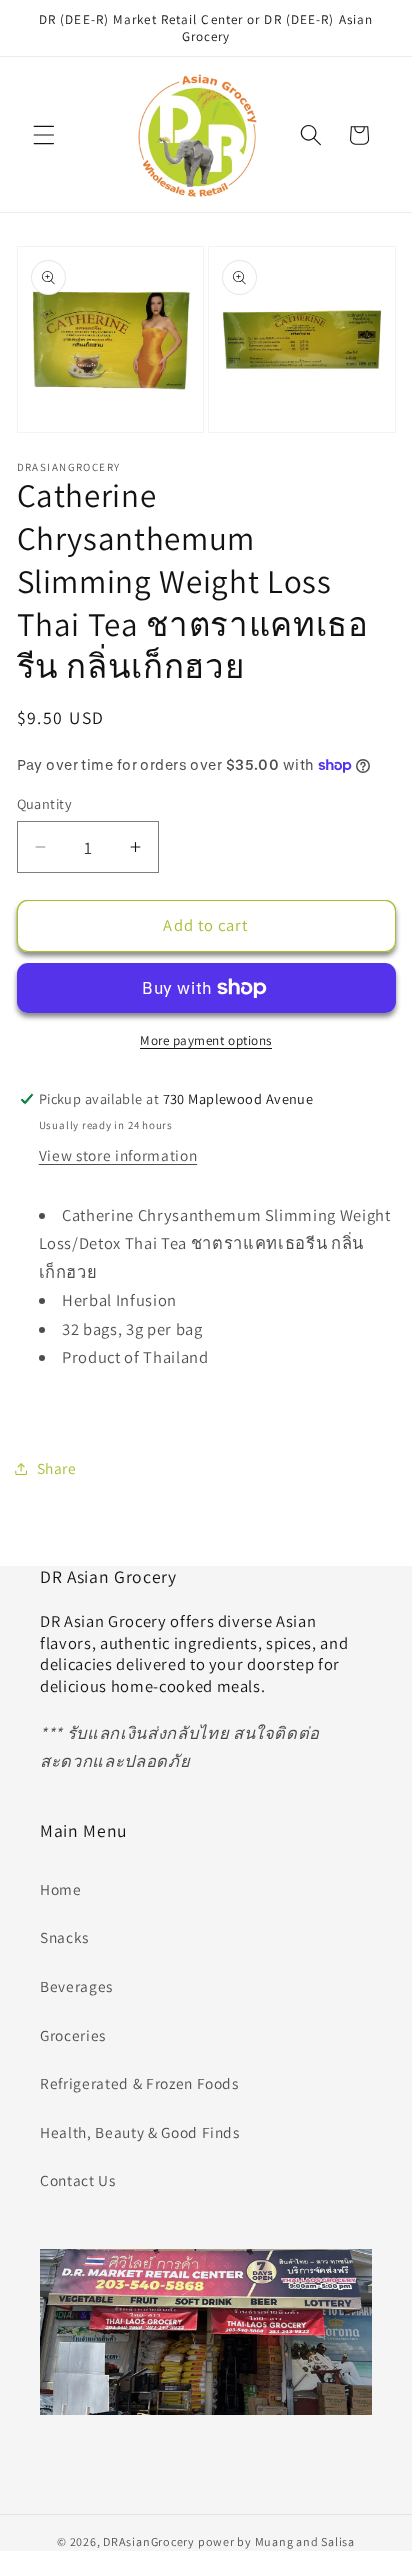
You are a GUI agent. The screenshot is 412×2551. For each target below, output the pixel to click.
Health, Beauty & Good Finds (140, 2132)
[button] (44, 135)
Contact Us (78, 2180)
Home (61, 1889)
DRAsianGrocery (149, 2541)
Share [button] (57, 1468)
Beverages (76, 1986)
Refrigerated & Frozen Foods (139, 2083)
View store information (118, 1155)
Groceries (73, 2035)
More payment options (206, 1040)
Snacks (64, 1937)
